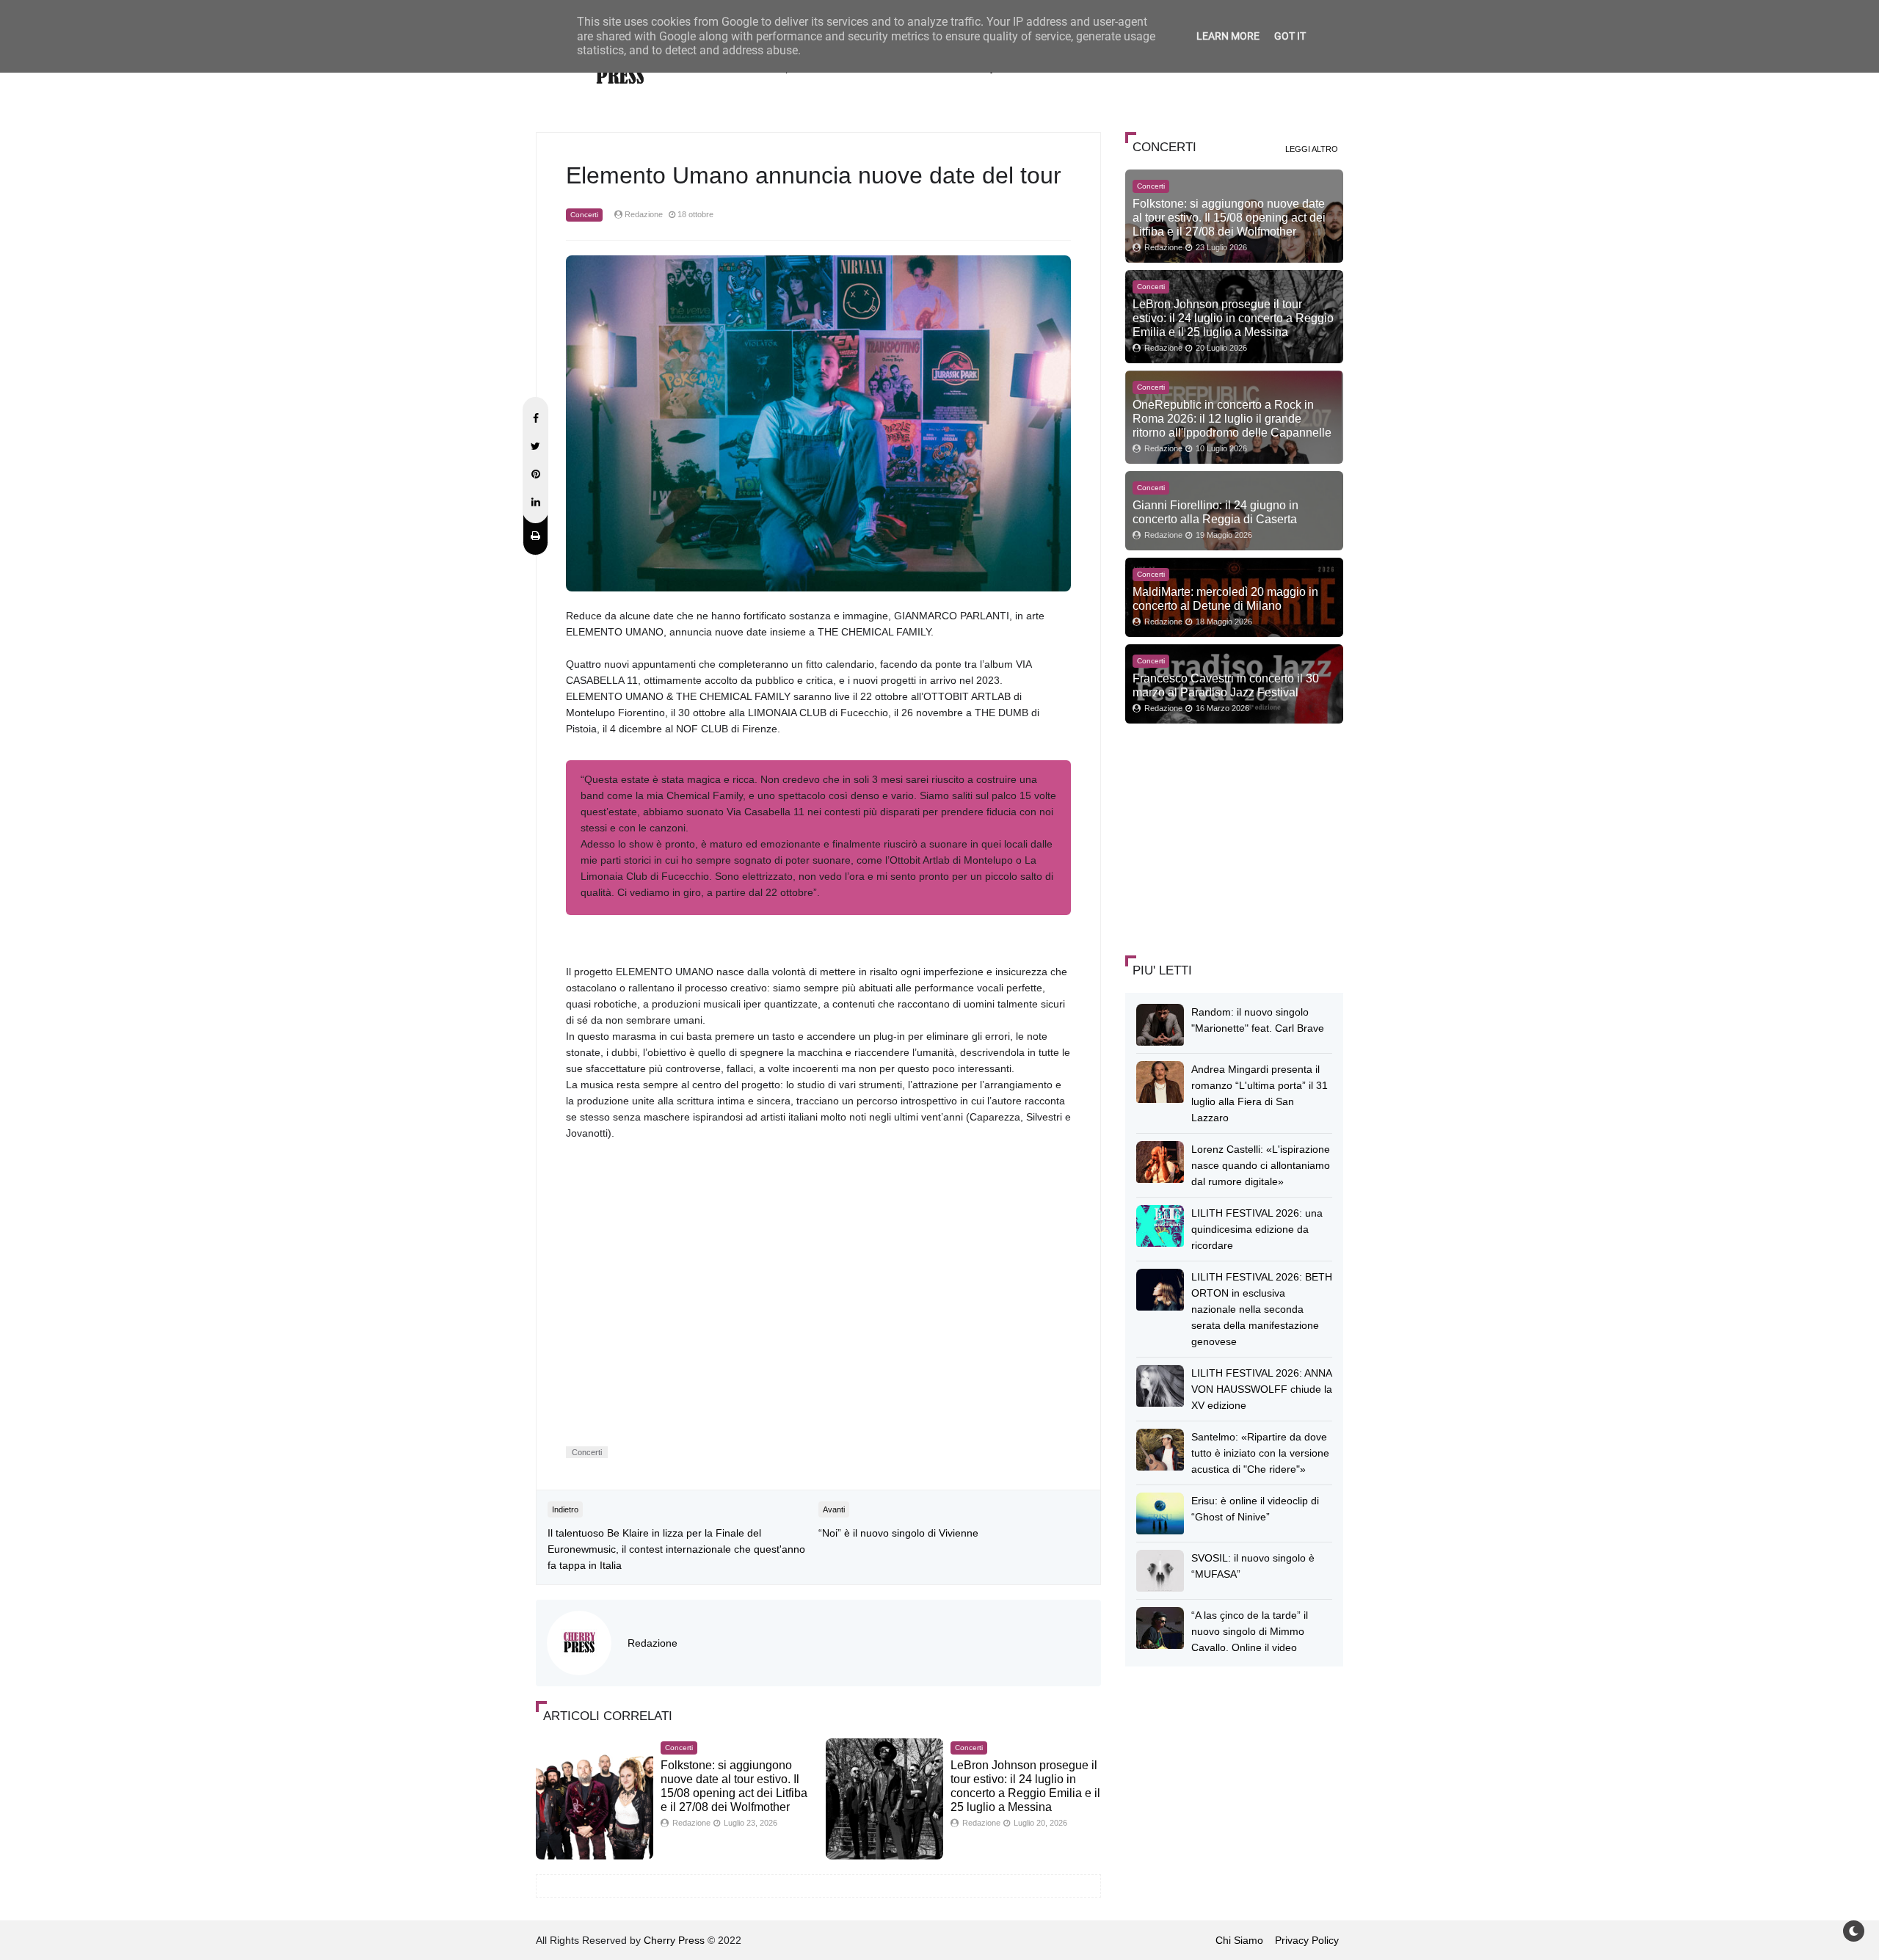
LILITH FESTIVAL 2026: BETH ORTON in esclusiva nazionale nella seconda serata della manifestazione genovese (1262, 1309)
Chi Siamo (1239, 1940)
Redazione (653, 1643)
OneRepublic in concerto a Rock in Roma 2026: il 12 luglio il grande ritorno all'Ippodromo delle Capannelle (1232, 418)
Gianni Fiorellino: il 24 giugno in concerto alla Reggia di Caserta (1215, 512)
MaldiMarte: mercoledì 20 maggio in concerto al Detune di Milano (1225, 598)
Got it (1290, 36)
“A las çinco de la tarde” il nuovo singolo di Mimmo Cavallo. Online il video (1250, 1631)
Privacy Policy (1307, 1940)
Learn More (1228, 36)
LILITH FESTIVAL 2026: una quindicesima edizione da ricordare (1257, 1229)
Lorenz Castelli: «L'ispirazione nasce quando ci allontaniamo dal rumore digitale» (1261, 1165)
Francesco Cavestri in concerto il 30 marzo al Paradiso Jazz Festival (1226, 685)
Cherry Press (674, 1940)
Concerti (584, 215)
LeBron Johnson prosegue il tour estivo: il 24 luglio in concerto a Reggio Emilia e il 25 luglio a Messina (1233, 318)
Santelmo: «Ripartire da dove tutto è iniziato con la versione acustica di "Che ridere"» (1260, 1453)
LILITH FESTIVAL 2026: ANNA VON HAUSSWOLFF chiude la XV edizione (1262, 1389)
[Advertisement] (1235, 837)
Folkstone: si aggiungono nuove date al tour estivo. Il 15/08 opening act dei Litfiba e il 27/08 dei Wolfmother (1229, 217)
